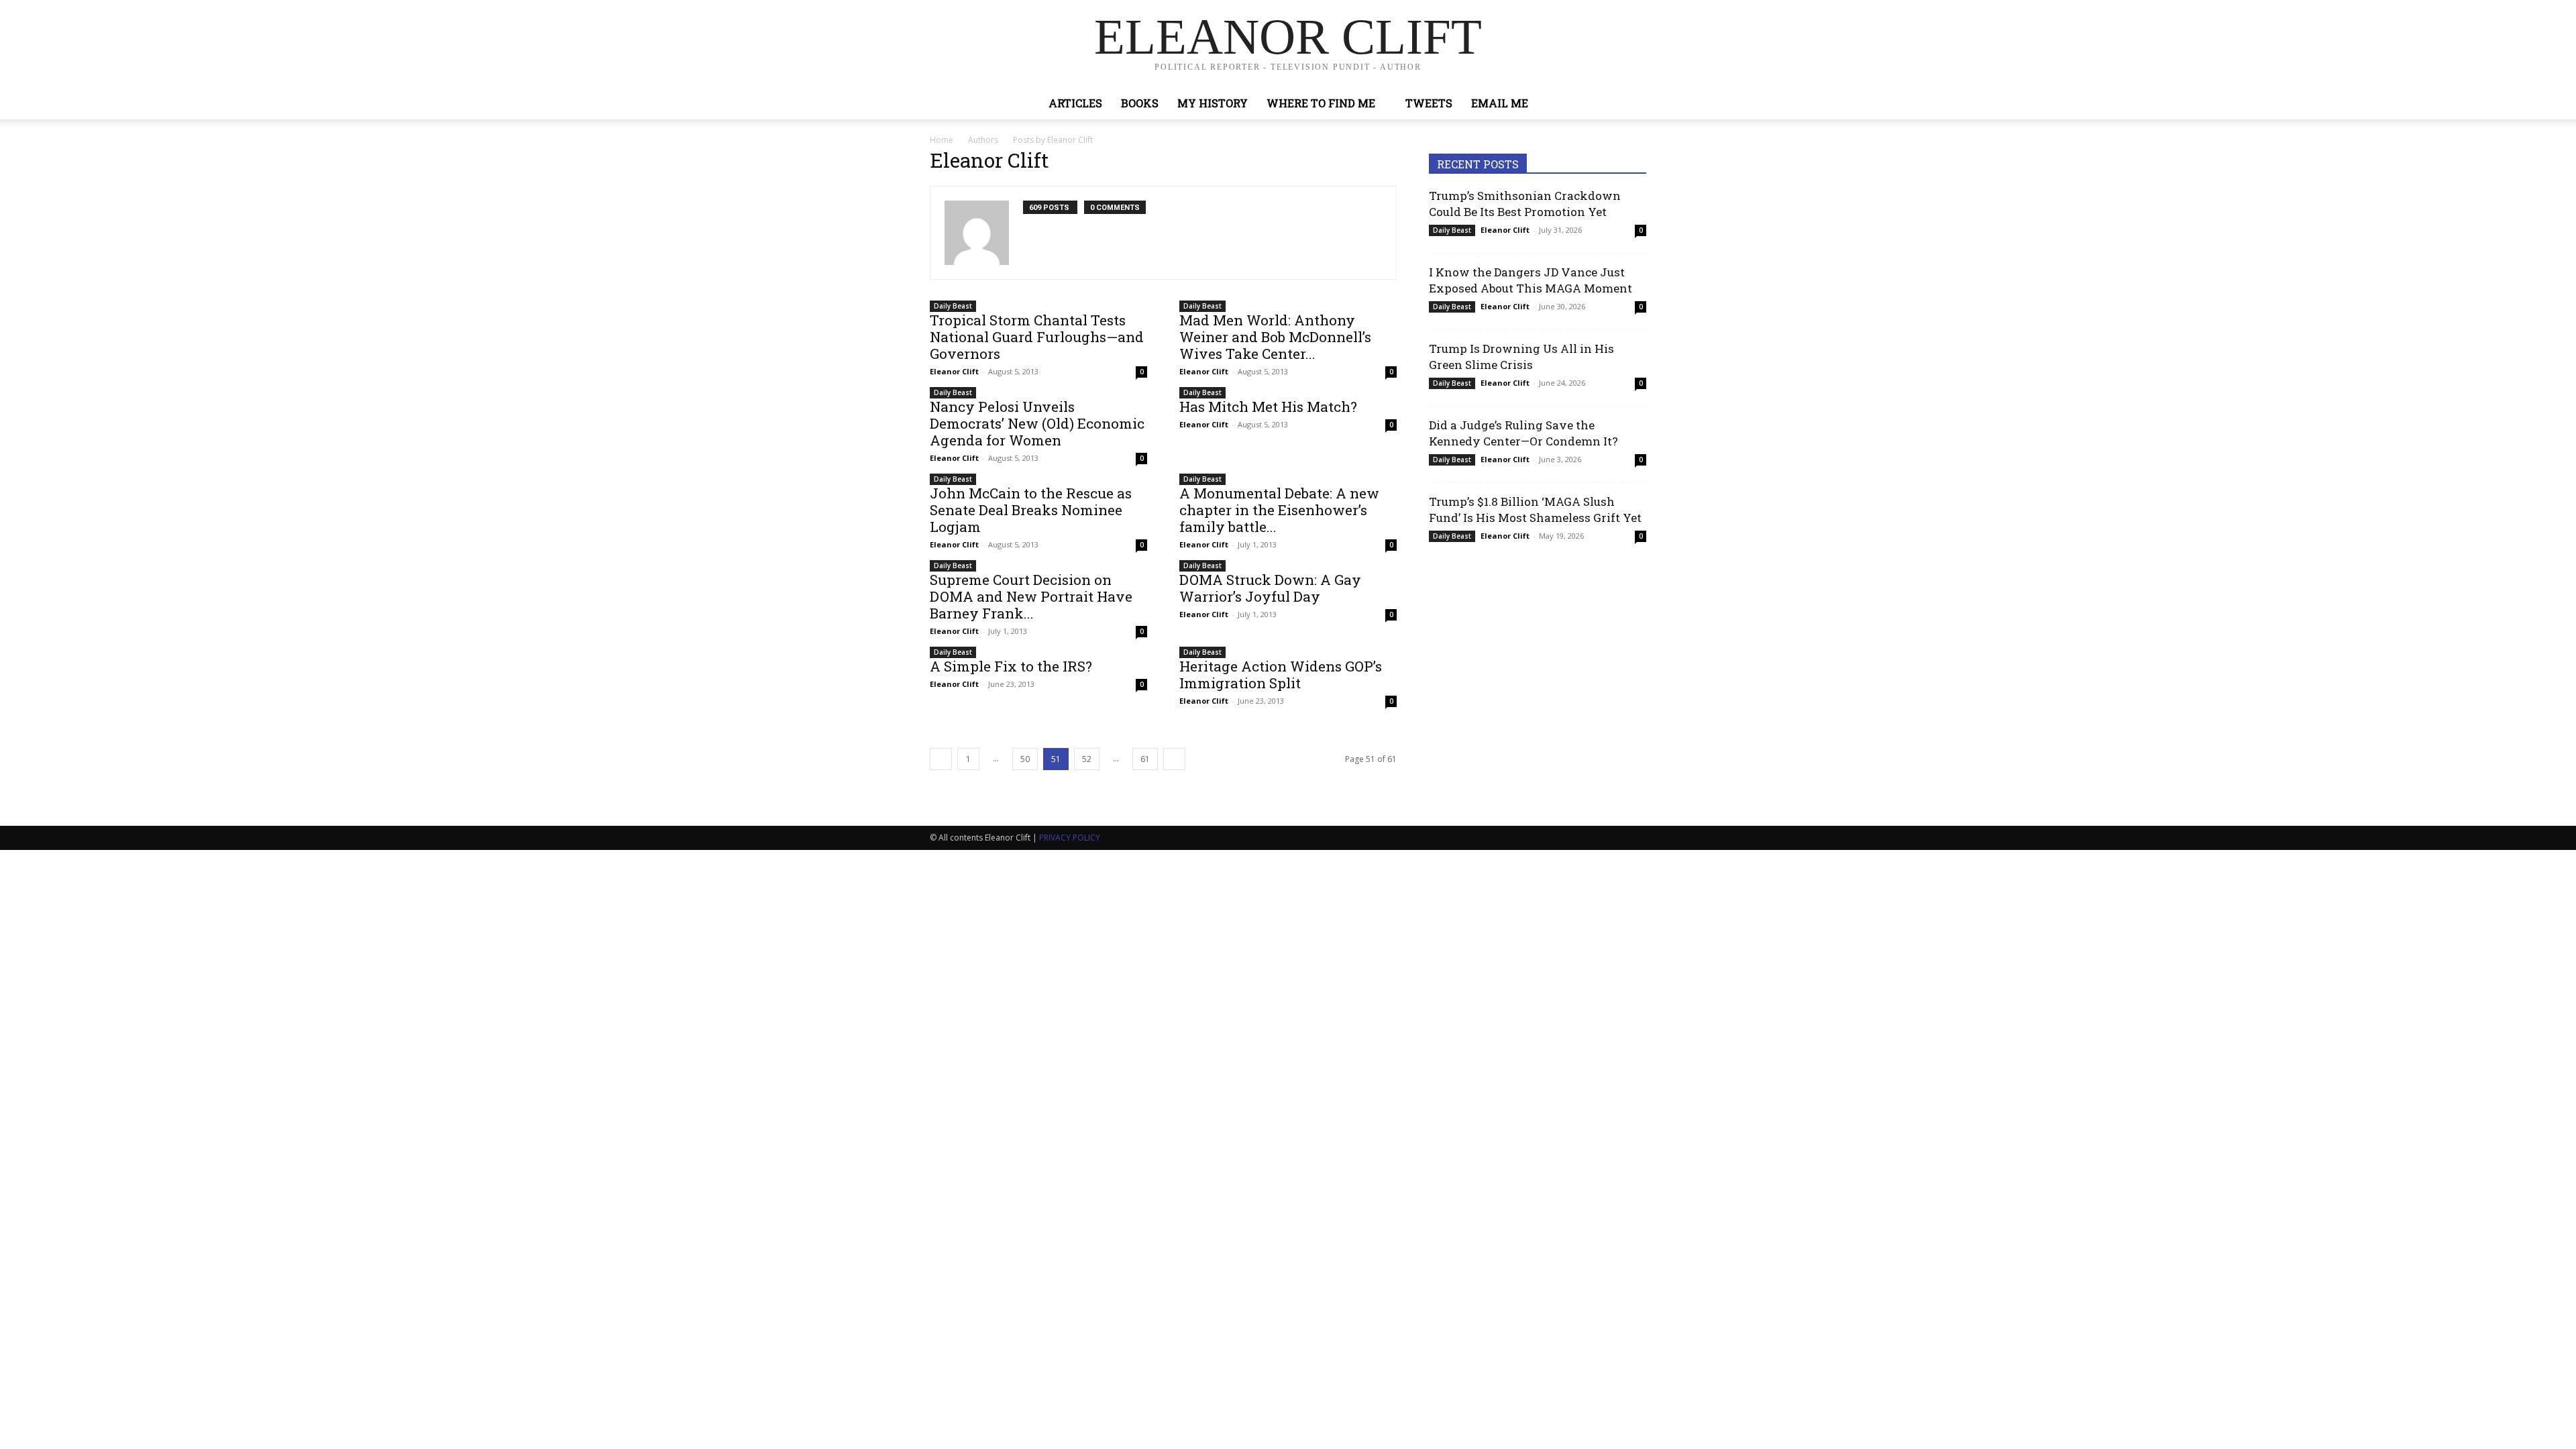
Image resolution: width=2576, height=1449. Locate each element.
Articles (1075, 103)
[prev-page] (941, 759)
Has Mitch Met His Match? (1268, 407)
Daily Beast (953, 306)
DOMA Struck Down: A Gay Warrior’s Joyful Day (1270, 588)
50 (1025, 759)
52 (1087, 759)
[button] (1630, 104)
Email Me (1500, 103)
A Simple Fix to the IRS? (1011, 666)
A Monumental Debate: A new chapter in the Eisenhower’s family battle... (1279, 510)
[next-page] (1174, 759)
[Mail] (1034, 238)
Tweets (1429, 103)
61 (1145, 759)
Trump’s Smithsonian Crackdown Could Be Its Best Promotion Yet (1525, 204)
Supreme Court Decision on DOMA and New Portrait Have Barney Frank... (1031, 596)
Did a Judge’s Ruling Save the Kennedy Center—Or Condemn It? (1523, 433)
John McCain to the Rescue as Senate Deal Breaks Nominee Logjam (1031, 510)
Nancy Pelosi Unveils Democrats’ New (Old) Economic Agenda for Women (1037, 423)
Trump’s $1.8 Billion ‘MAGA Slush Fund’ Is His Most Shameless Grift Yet (1535, 509)
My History (1213, 103)
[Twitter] (1601, 103)
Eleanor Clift (954, 371)
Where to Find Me (1321, 103)
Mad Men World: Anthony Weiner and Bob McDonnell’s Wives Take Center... (1275, 337)
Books (1140, 103)
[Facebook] (1578, 103)
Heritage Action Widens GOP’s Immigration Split (1281, 675)
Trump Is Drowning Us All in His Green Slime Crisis (1521, 357)
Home (942, 140)
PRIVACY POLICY (1070, 838)
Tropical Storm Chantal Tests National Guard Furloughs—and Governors (1037, 337)
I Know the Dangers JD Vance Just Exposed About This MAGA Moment (1531, 280)
